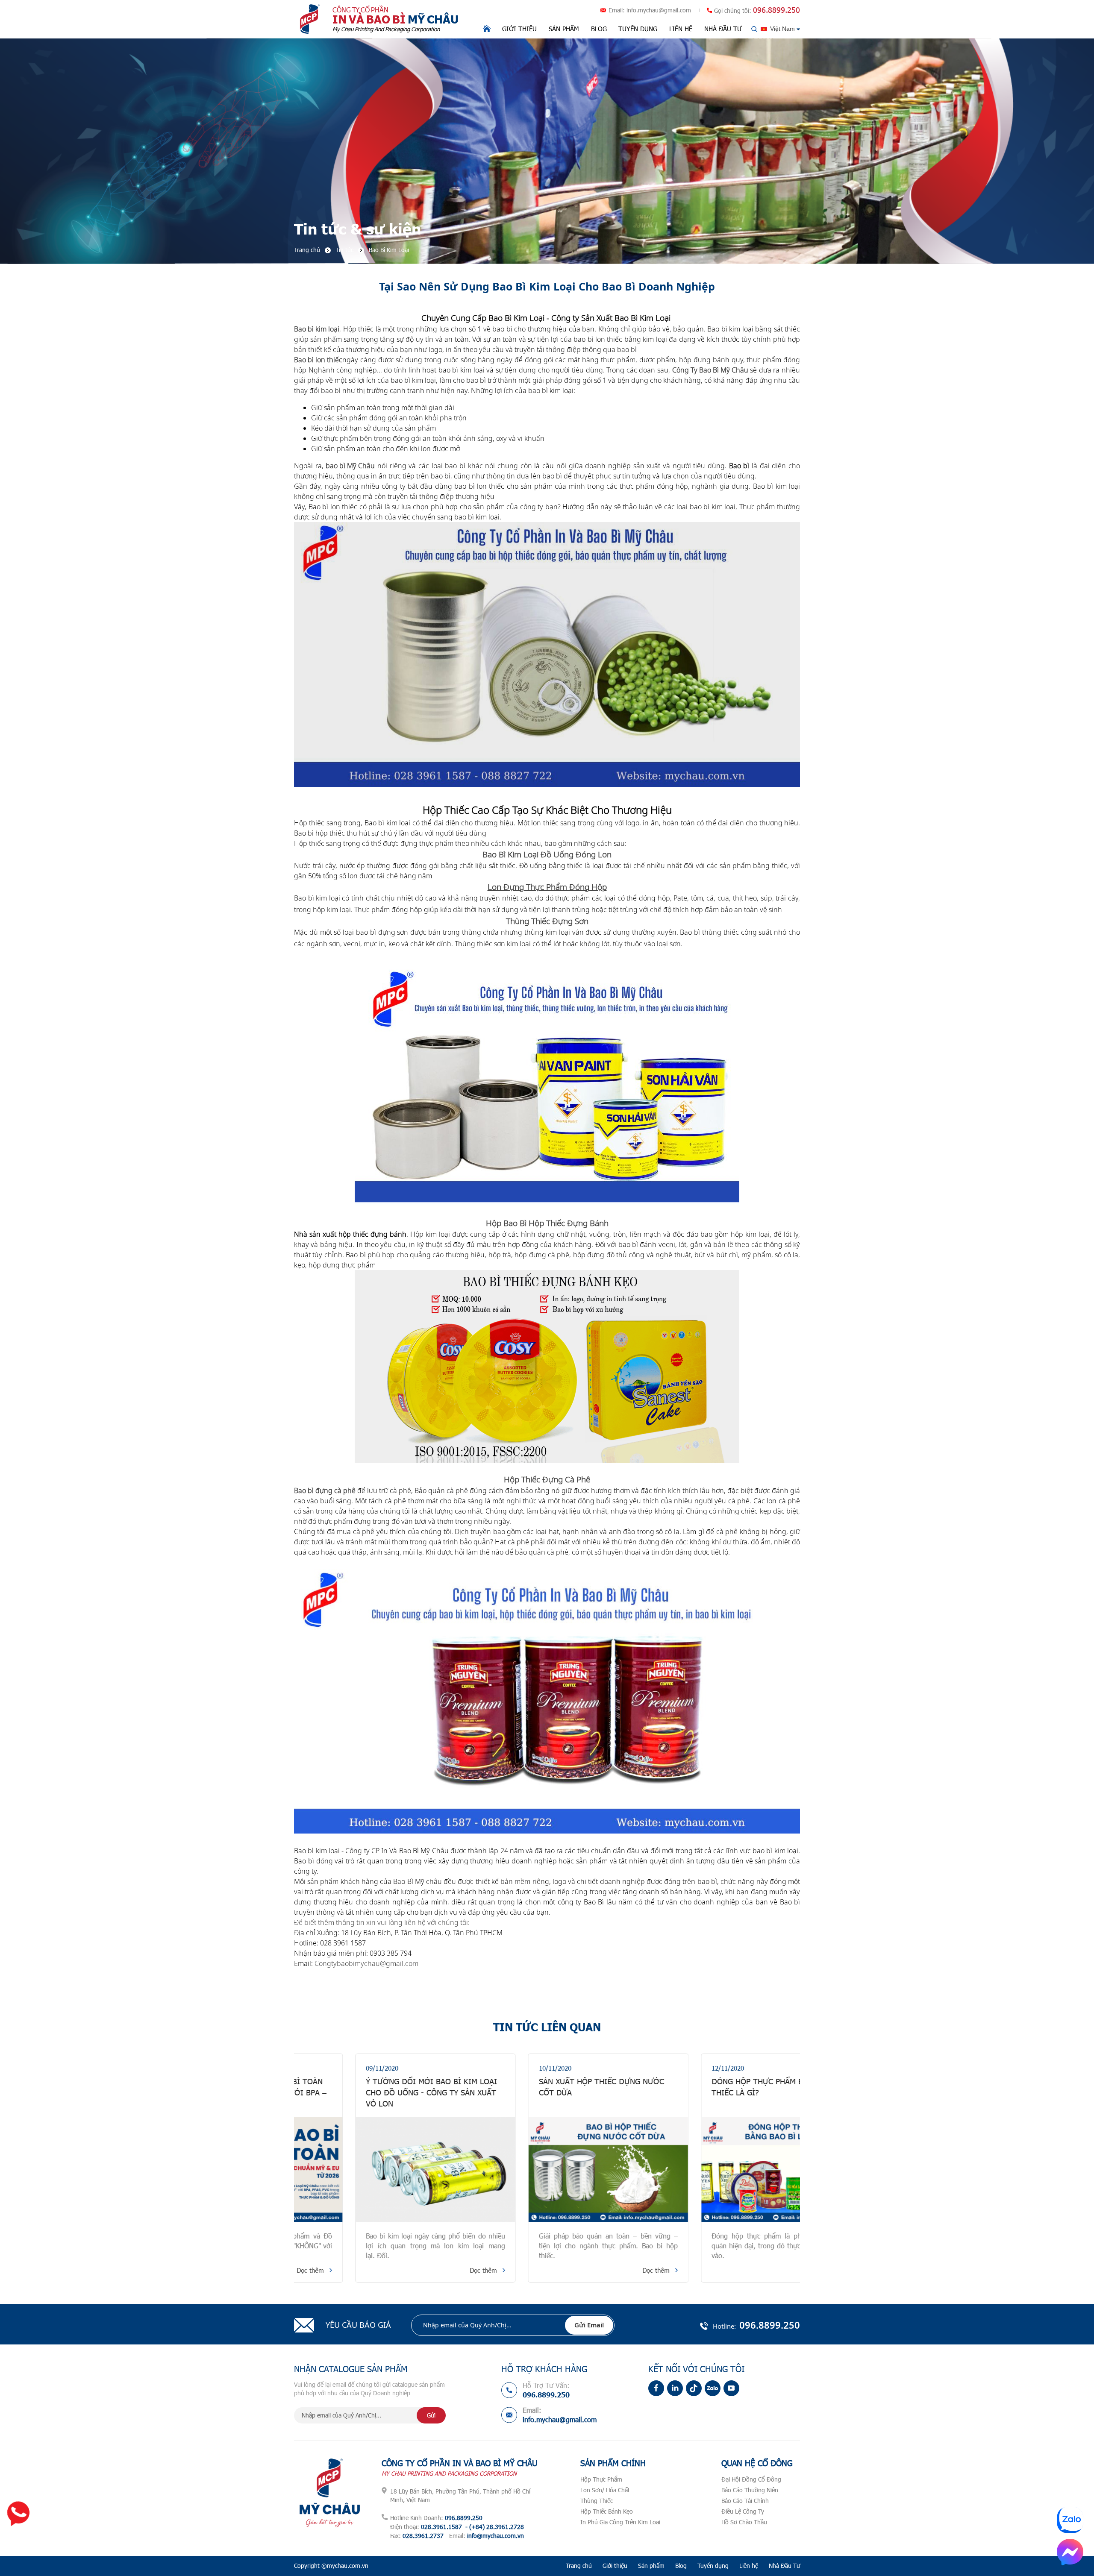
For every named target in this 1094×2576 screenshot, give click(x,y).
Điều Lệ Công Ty (743, 2511)
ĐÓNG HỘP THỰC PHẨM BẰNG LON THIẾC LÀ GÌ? (712, 2087)
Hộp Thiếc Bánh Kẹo (607, 2511)
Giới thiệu (519, 29)
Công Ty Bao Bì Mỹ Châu (710, 370)
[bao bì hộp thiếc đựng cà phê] (547, 1702)
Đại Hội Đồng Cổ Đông (751, 2479)
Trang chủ (579, 2566)
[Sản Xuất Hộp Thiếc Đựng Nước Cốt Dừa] (547, 2169)
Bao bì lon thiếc (318, 360)
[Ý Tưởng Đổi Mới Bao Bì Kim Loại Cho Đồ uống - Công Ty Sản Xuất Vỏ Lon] (374, 2169)
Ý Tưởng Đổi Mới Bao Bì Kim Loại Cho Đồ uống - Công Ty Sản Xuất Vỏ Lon (370, 2092)
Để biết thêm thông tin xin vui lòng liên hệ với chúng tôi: (382, 1922)
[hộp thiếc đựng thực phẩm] (547, 654)
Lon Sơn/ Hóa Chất (605, 2490)
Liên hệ (681, 29)
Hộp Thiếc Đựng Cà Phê (547, 1479)
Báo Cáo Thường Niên (750, 2490)
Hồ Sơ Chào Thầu (744, 2522)
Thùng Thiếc (597, 2501)
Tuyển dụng (638, 29)
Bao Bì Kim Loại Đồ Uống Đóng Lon (547, 854)
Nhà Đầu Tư (723, 29)
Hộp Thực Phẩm (601, 2479)
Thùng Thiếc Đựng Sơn (547, 921)
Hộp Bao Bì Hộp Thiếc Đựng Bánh (547, 1223)
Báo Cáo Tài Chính (745, 2501)
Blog (599, 29)
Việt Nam (782, 29)
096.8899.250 (776, 10)
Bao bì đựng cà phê (325, 1490)
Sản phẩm (564, 29)
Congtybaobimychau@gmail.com (366, 1963)
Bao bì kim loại (317, 329)
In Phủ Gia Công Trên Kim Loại (620, 2522)
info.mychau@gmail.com (659, 10)
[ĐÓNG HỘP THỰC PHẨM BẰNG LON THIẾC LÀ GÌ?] (720, 2169)
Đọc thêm (422, 2270)
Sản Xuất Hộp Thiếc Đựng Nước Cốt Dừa (540, 2087)
